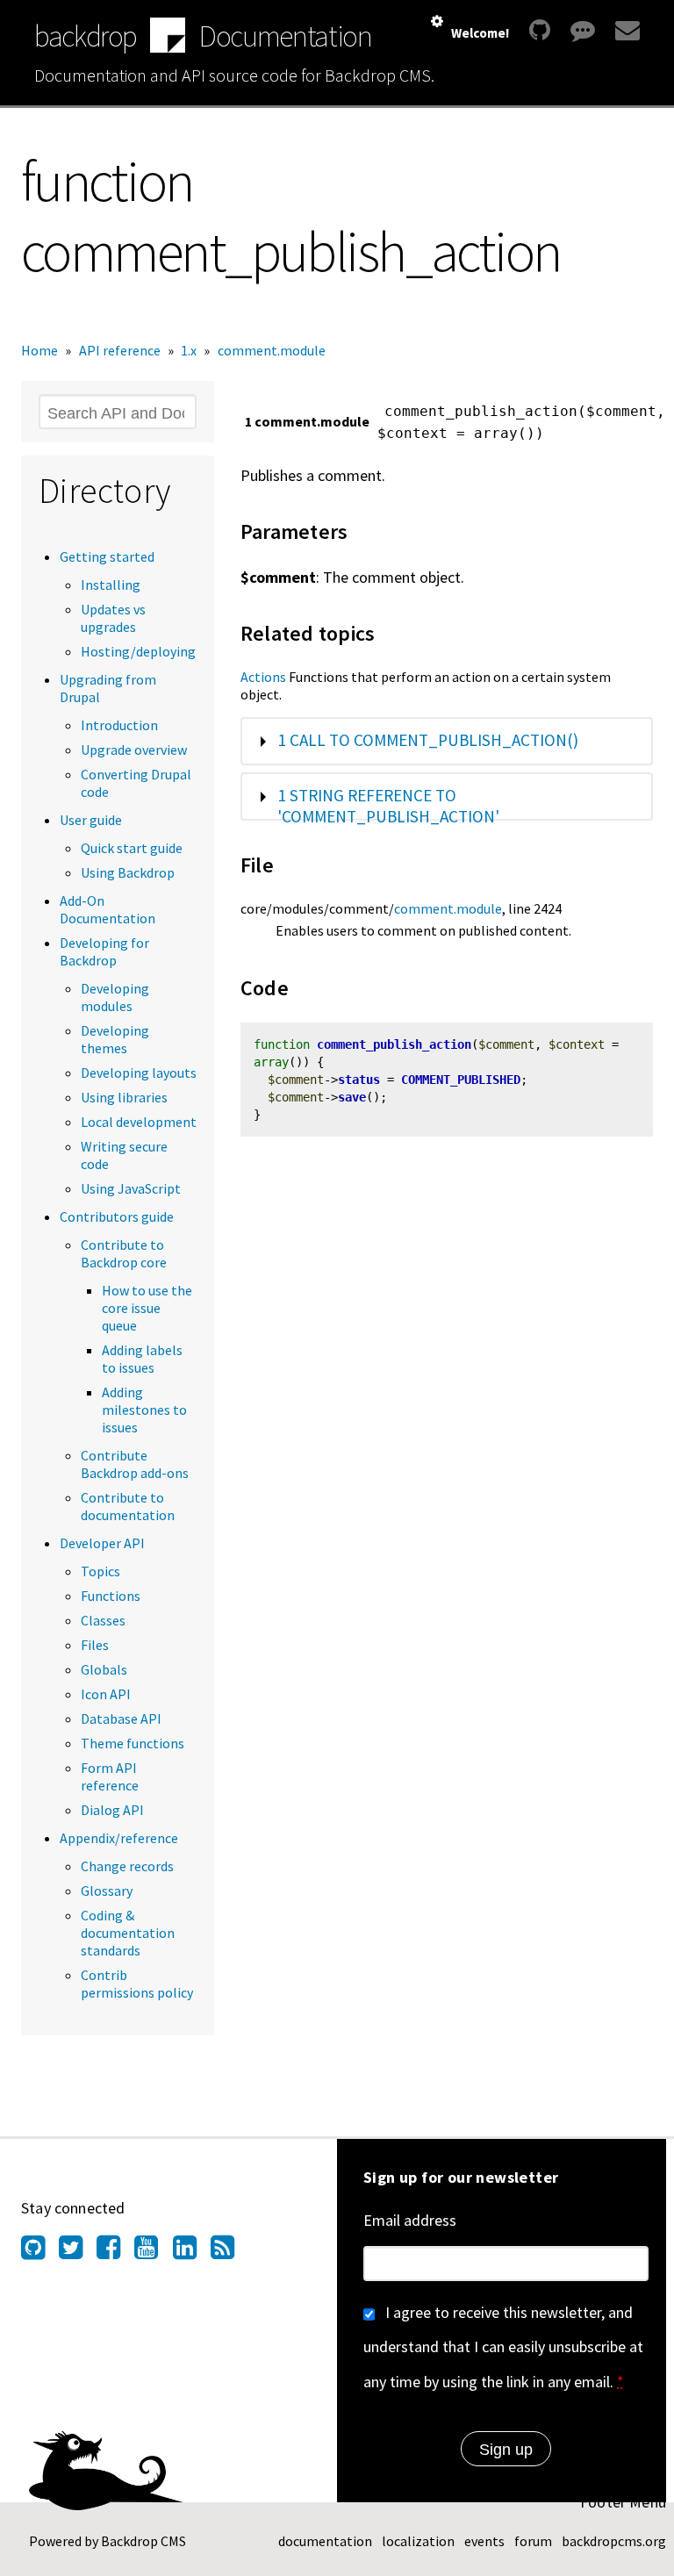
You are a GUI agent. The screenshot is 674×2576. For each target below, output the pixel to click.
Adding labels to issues (142, 1359)
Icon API (106, 1694)
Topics (100, 1571)
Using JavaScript (131, 1188)
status (359, 1080)
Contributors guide (117, 1216)
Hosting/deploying (138, 651)
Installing (111, 585)
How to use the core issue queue (147, 1308)
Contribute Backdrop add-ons (135, 1464)
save (352, 1097)
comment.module (272, 350)
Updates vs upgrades (113, 618)
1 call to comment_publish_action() (428, 740)
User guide (91, 820)
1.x (189, 350)
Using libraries (124, 1097)
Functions (111, 1596)
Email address (410, 2220)
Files (95, 1645)
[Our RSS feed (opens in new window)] (229, 2252)
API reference (120, 350)
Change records (127, 1866)
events (484, 2541)
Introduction (119, 725)
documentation (325, 2541)
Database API (121, 1719)
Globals (104, 1669)
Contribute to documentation (128, 1506)
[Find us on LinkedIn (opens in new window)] (192, 2252)
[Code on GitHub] (540, 30)
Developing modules (115, 997)
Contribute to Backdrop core (124, 1253)
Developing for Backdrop (104, 951)
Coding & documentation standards (128, 1933)
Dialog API (112, 1810)
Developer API (102, 1543)
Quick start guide (132, 848)
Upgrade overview (134, 750)
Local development (139, 1122)
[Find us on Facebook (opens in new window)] (115, 2252)
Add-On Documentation (108, 909)
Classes (103, 1620)
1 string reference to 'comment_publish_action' (388, 806)
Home (39, 350)
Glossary (107, 1891)
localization (418, 2541)
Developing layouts (139, 1073)
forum (533, 2541)
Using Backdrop (128, 872)
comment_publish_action (394, 1044)
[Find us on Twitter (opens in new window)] (78, 2252)
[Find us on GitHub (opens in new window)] (40, 2252)
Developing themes (115, 1039)
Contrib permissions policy (137, 1984)
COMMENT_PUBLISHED (461, 1080)
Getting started (107, 556)
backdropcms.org (614, 2541)
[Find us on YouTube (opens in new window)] (153, 2252)
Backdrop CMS (143, 2541)
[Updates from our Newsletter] (625, 30)
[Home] (168, 37)
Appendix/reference (119, 1838)
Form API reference (110, 1776)
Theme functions (133, 1743)
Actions (263, 677)
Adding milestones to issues (144, 1410)
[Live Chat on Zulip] (583, 30)
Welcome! (480, 33)
